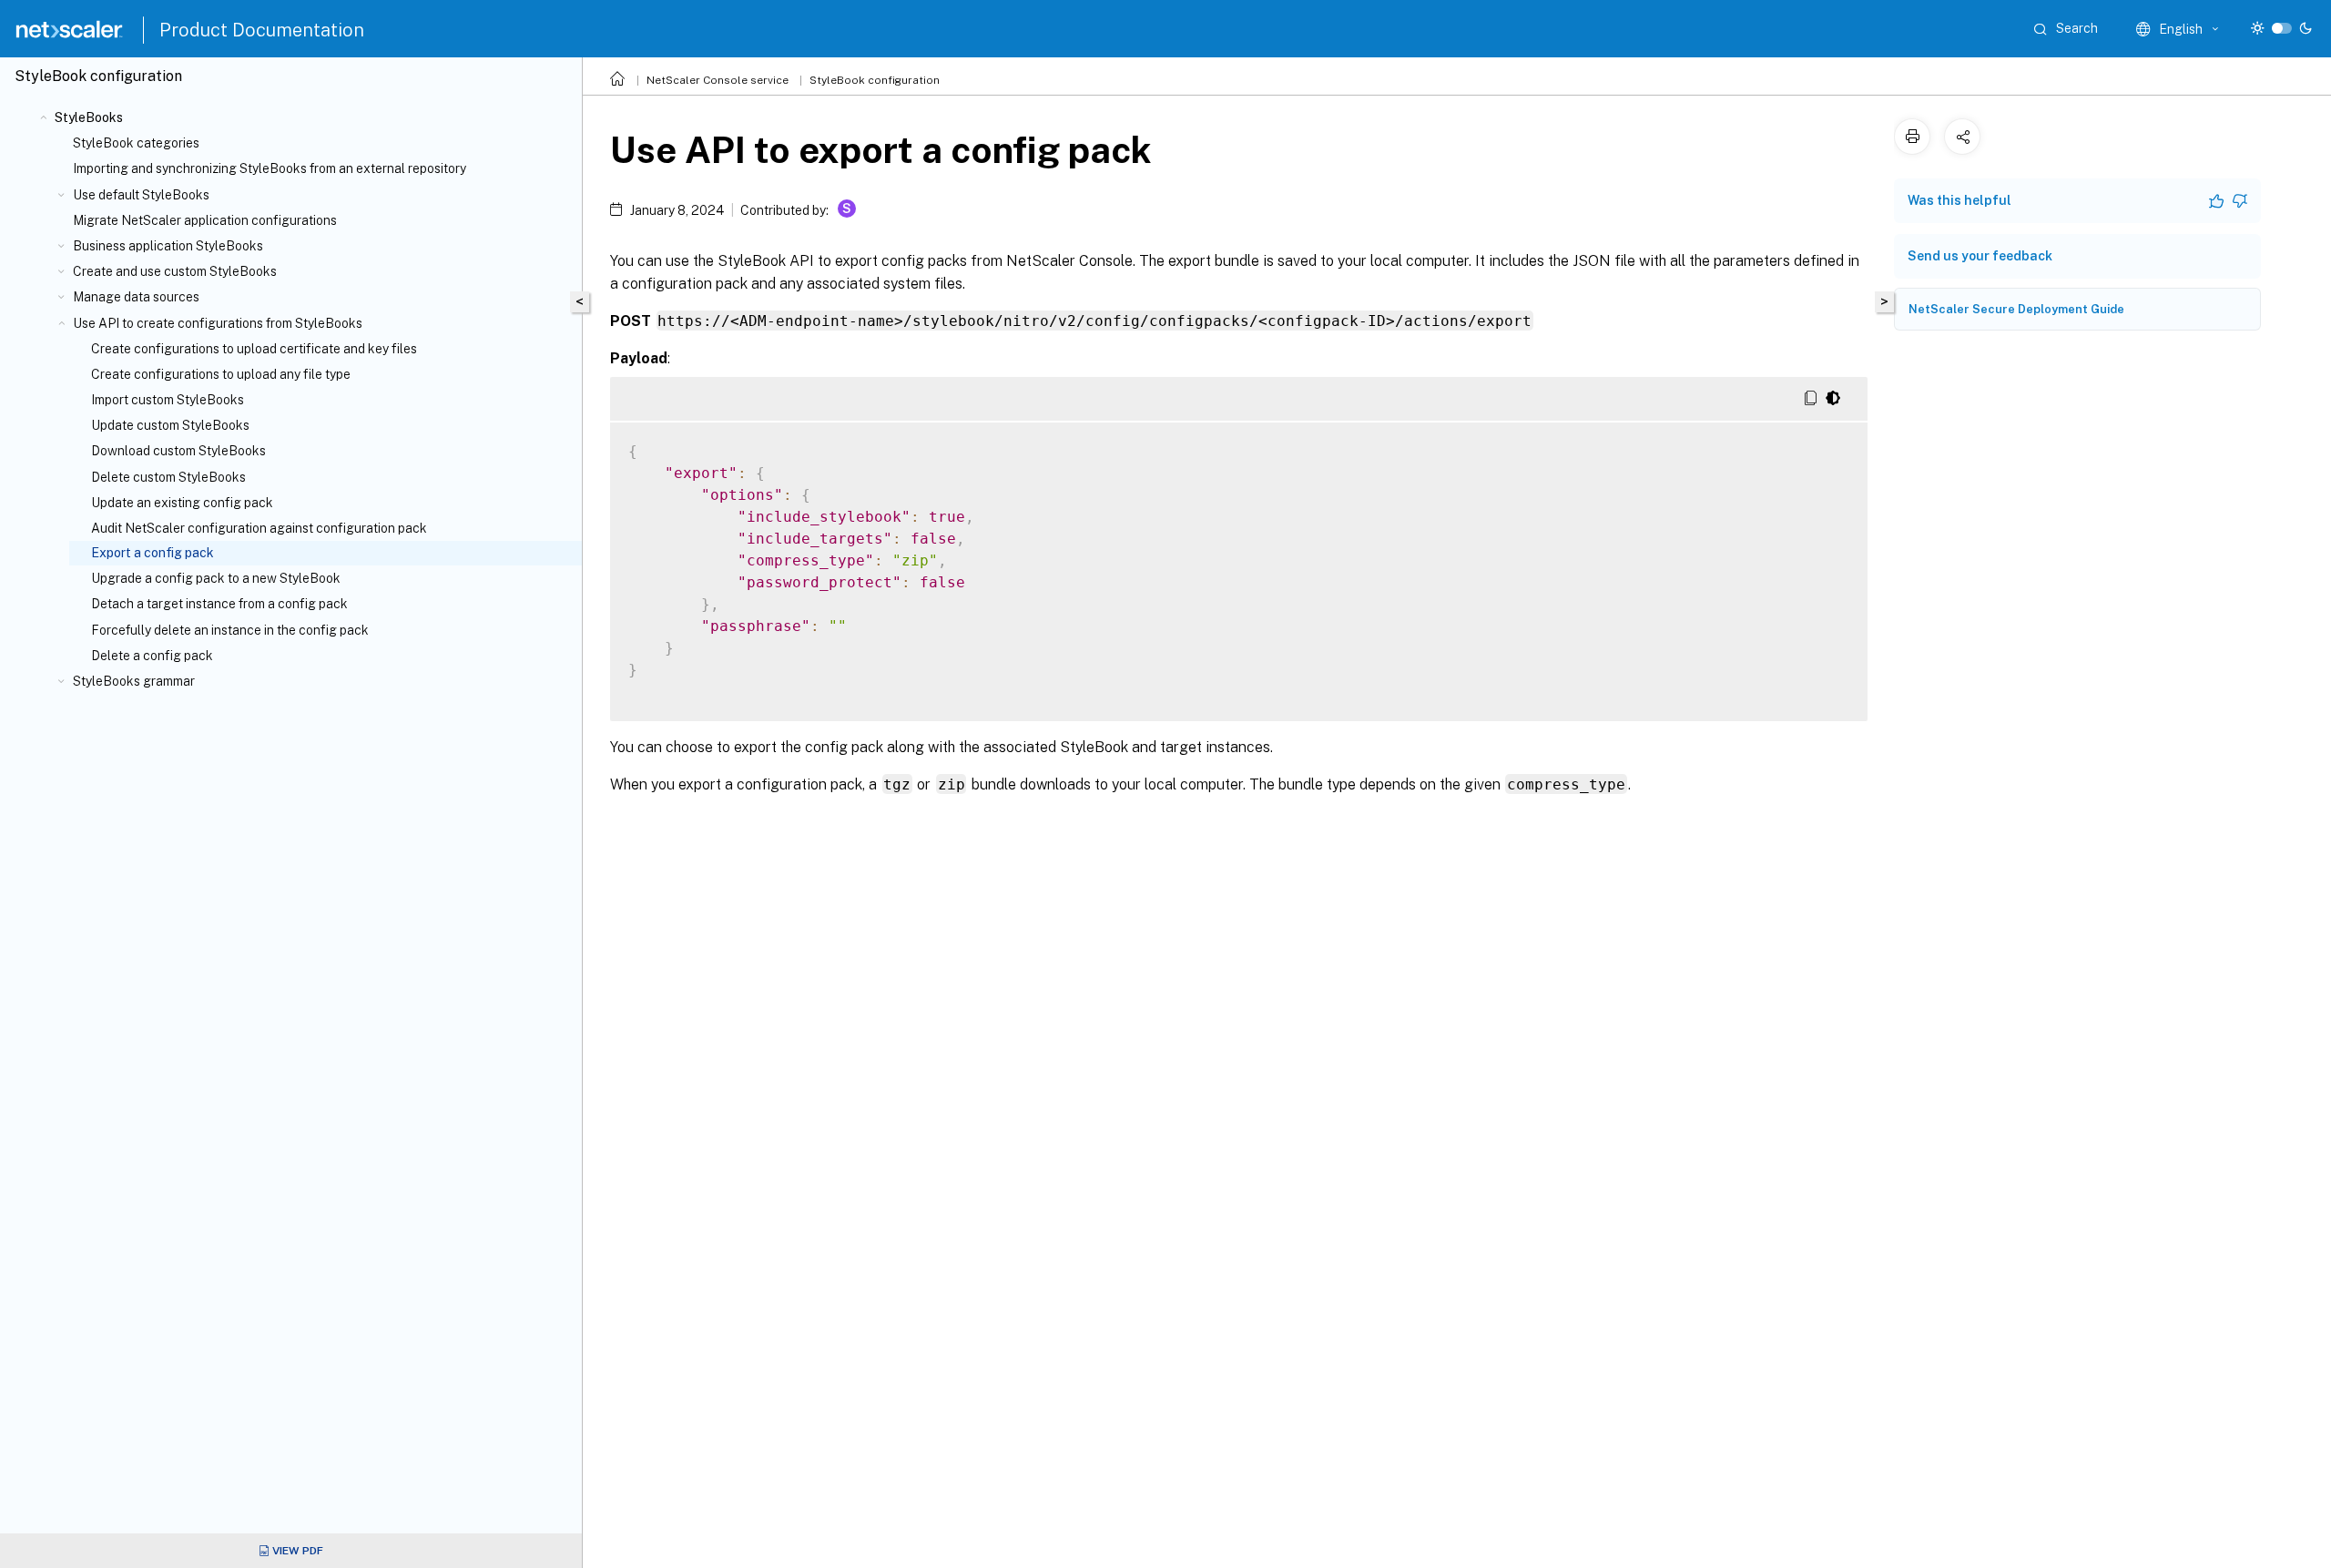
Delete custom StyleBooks (168, 477)
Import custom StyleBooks (168, 400)
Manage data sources (136, 297)
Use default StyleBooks (141, 195)
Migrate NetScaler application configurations (205, 220)
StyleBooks (89, 117)
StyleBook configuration (875, 80)
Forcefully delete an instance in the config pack (230, 630)
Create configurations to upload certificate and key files (254, 349)
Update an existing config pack (182, 503)
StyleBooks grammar (134, 681)
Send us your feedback (1980, 256)
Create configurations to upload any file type (221, 374)
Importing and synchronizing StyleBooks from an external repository (270, 168)
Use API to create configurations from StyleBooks (218, 323)
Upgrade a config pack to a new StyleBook (216, 578)
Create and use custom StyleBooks (175, 271)
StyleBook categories (136, 143)
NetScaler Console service (718, 80)
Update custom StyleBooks (170, 425)
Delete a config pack (152, 656)
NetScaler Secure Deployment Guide (2016, 309)
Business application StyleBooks (168, 246)
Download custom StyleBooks (178, 451)
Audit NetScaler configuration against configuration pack (259, 528)
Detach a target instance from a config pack (219, 604)
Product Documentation (262, 30)
